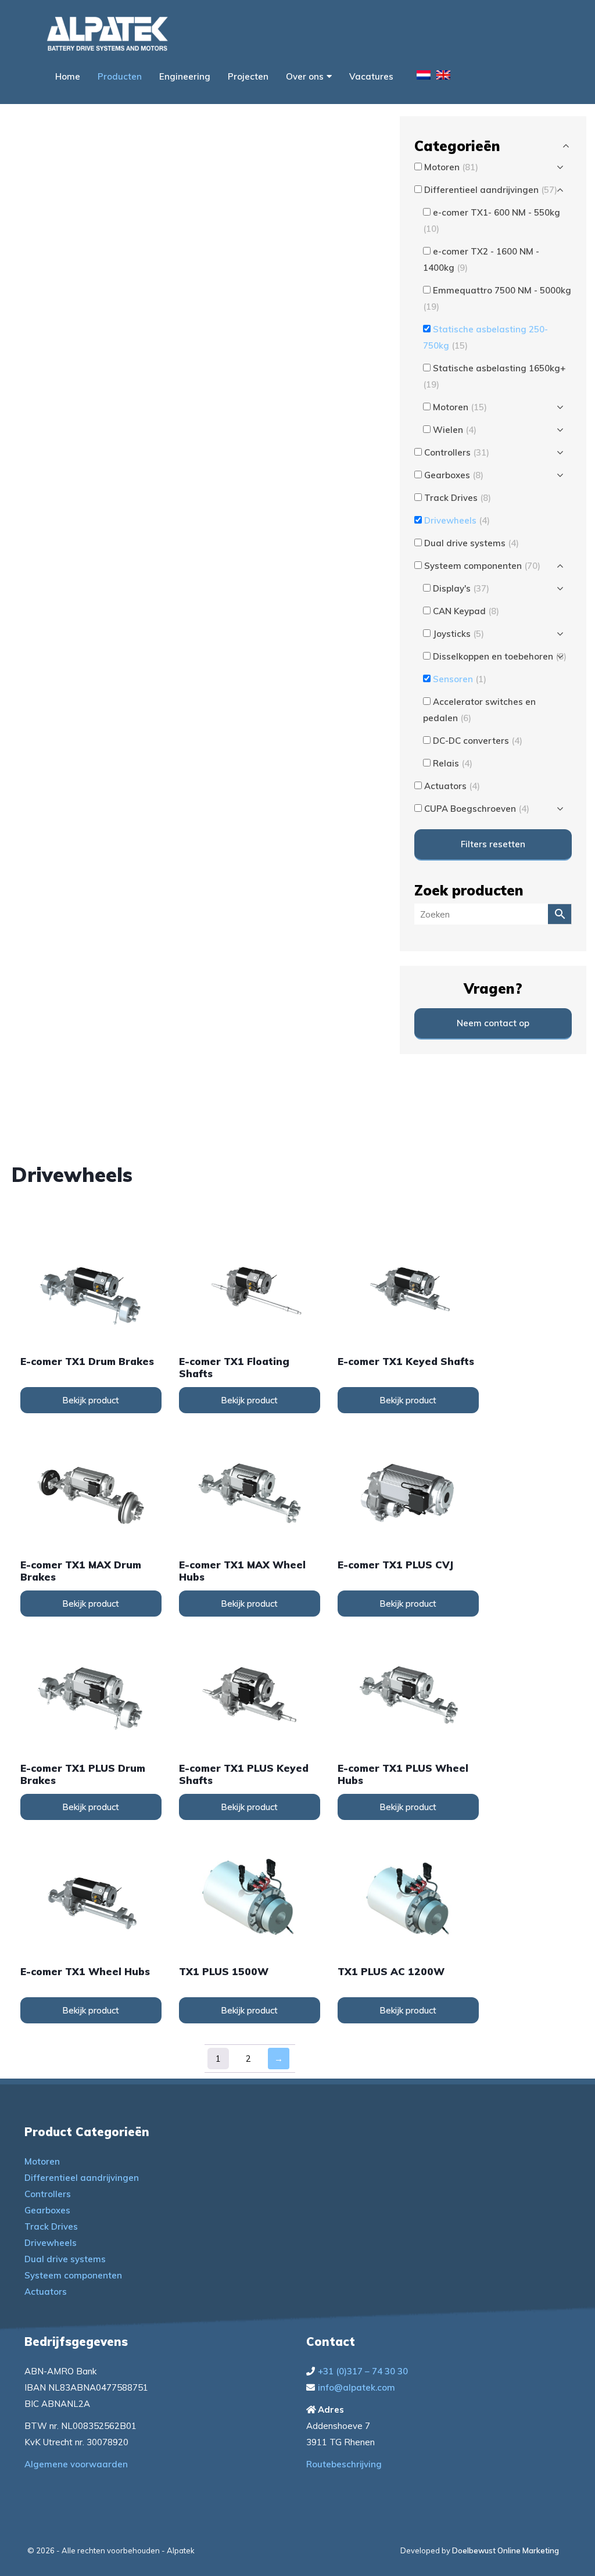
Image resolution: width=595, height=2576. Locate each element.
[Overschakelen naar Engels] (443, 77)
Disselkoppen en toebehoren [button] (500, 656)
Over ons (305, 76)
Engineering (185, 76)
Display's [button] (461, 588)
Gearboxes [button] (454, 475)
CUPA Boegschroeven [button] (477, 809)
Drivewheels (51, 2243)
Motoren (42, 2161)
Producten (120, 76)
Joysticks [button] (458, 634)
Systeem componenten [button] (482, 566)
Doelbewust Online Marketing (506, 2550)
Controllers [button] (457, 452)
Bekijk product (91, 1400)
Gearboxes (47, 2210)
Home (68, 76)
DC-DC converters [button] (478, 741)
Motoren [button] (451, 167)
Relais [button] (453, 763)
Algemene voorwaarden (76, 2464)
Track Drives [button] (458, 498)
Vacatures (371, 76)
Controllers (48, 2194)
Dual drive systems (65, 2259)
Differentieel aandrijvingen (82, 2178)
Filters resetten (493, 844)
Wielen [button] (455, 430)
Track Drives (51, 2226)
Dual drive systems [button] (472, 543)
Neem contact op (493, 1023)
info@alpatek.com (356, 2387)
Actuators (46, 2292)
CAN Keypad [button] (466, 611)
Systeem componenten (73, 2275)
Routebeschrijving (344, 2464)
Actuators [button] (452, 786)
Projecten (248, 76)
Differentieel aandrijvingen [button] (491, 190)
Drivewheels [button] (457, 520)
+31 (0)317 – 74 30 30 (363, 2371)
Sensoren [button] (460, 679)
